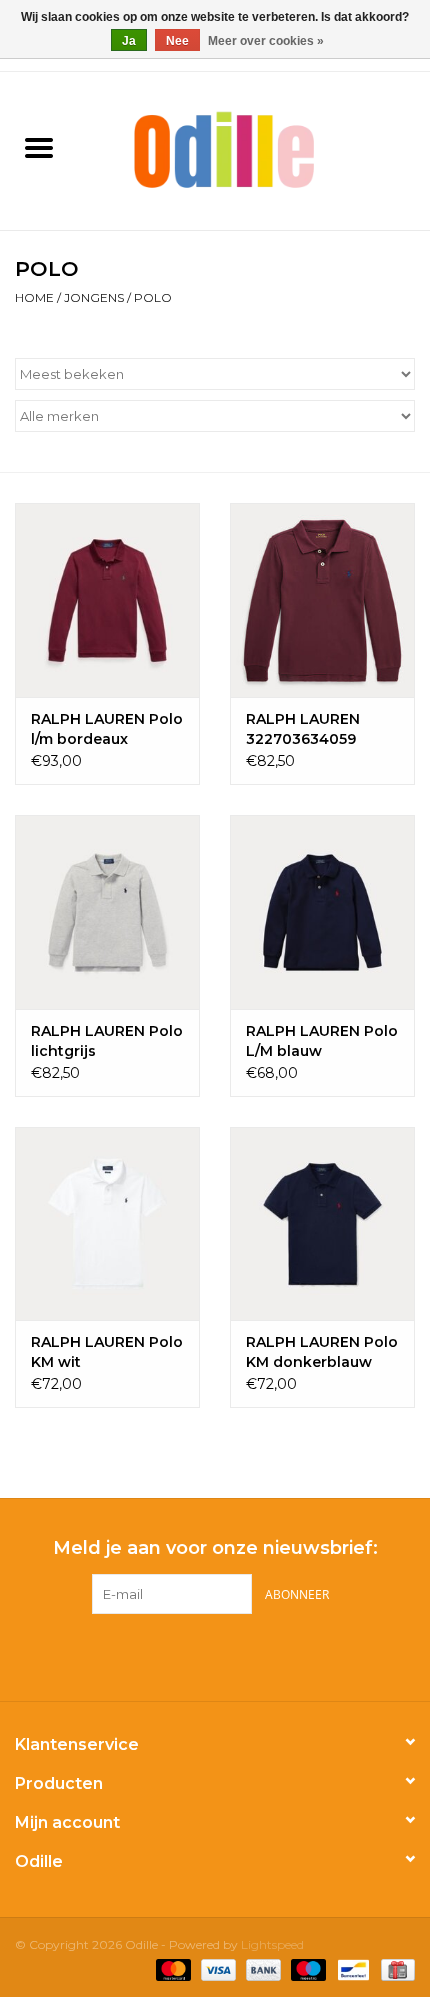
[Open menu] (39, 147)
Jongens (94, 297)
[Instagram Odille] (233, 1655)
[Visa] (216, 1969)
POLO (153, 297)
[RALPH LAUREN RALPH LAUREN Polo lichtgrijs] (107, 912)
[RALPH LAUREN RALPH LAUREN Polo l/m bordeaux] (107, 600)
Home (34, 297)
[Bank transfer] (261, 1969)
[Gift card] (394, 1969)
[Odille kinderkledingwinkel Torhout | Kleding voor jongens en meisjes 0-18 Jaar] (254, 149)
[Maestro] (306, 1969)
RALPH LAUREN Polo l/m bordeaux (107, 729)
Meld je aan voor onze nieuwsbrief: (215, 1548)
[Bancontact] (351, 1969)
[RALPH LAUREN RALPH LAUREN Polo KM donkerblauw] (322, 1224)
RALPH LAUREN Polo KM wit (107, 1352)
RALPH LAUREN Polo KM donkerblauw (322, 1352)
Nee (177, 41)
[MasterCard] (171, 1969)
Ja (129, 41)
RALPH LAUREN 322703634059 (303, 729)
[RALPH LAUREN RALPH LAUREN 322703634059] (322, 600)
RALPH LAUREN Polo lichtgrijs (107, 1041)
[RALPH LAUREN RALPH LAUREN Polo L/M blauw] (322, 912)
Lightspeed (272, 1944)
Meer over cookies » (266, 41)
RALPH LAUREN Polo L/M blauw (322, 1041)
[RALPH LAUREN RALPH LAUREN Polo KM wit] (107, 1224)
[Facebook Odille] (197, 1655)
